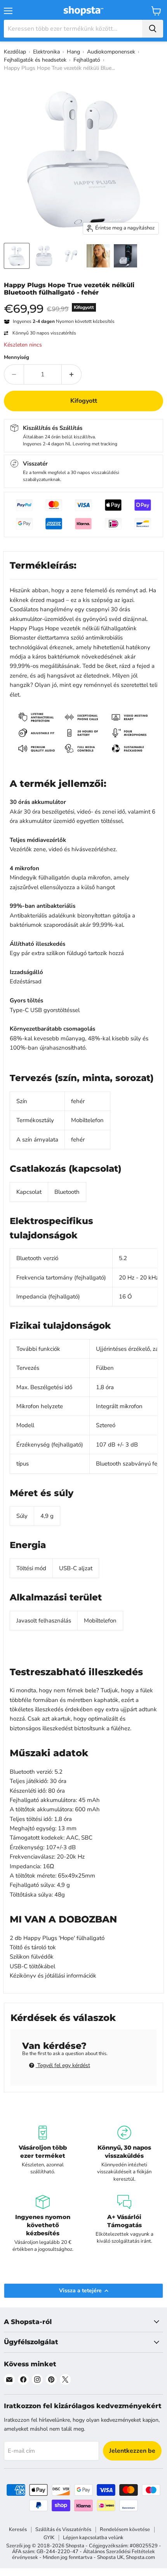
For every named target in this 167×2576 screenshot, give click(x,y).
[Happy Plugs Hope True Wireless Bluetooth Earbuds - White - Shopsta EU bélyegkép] (17, 256)
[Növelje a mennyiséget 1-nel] (72, 374)
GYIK (49, 2538)
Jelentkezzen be (132, 2451)
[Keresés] (153, 29)
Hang (73, 52)
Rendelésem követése (125, 2529)
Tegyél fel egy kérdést (63, 2065)
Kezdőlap (15, 52)
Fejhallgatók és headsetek (35, 60)
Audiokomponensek (111, 52)
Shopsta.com (140, 2557)
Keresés (18, 2529)
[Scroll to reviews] (83, 301)
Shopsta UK (110, 2557)
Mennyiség (17, 358)
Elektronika (46, 52)
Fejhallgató (87, 60)
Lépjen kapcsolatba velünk (93, 2538)
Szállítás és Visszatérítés (63, 2529)
